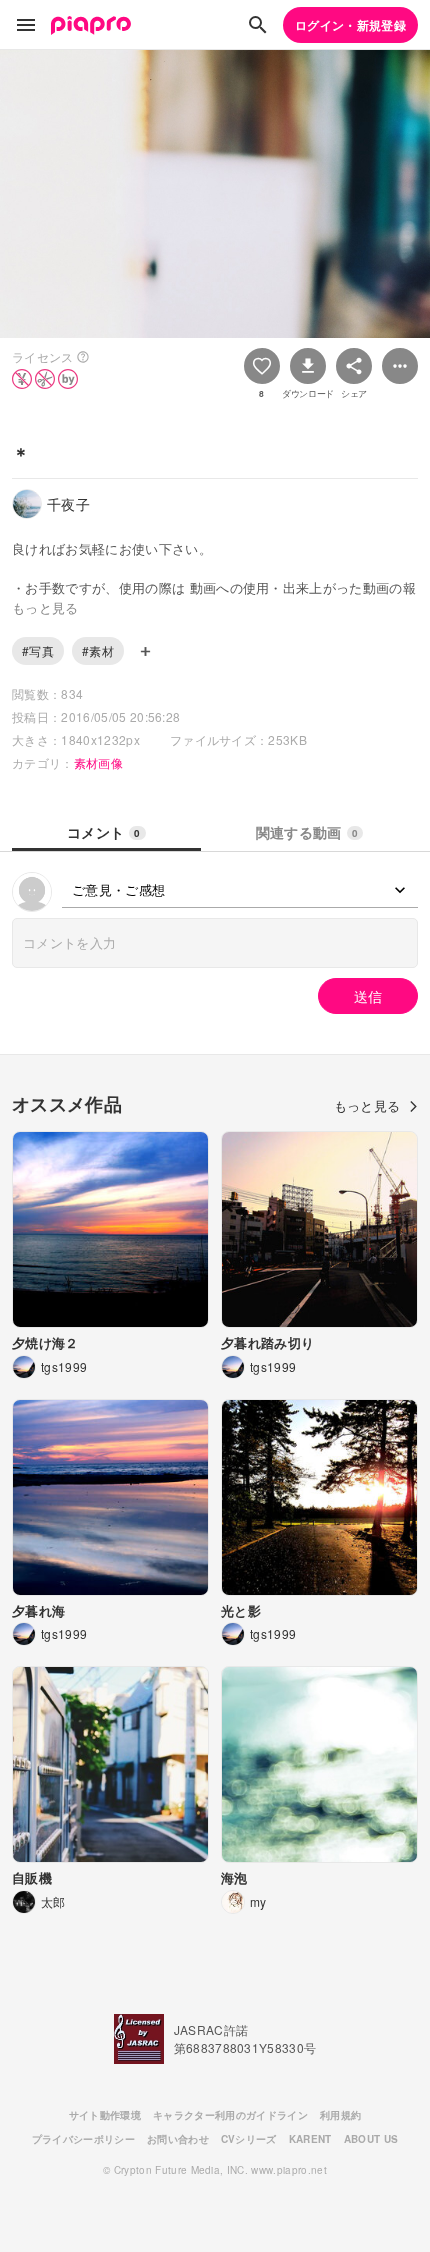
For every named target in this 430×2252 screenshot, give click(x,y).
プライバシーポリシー (83, 2139)
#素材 (98, 650)
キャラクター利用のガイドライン (230, 2115)
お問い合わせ (178, 2139)
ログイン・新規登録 (350, 25)
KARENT (310, 2139)
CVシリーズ (249, 2139)
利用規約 (340, 2115)
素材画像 (98, 762)
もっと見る (367, 1105)
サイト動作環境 (105, 2115)
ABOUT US (371, 2139)
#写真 (38, 650)
